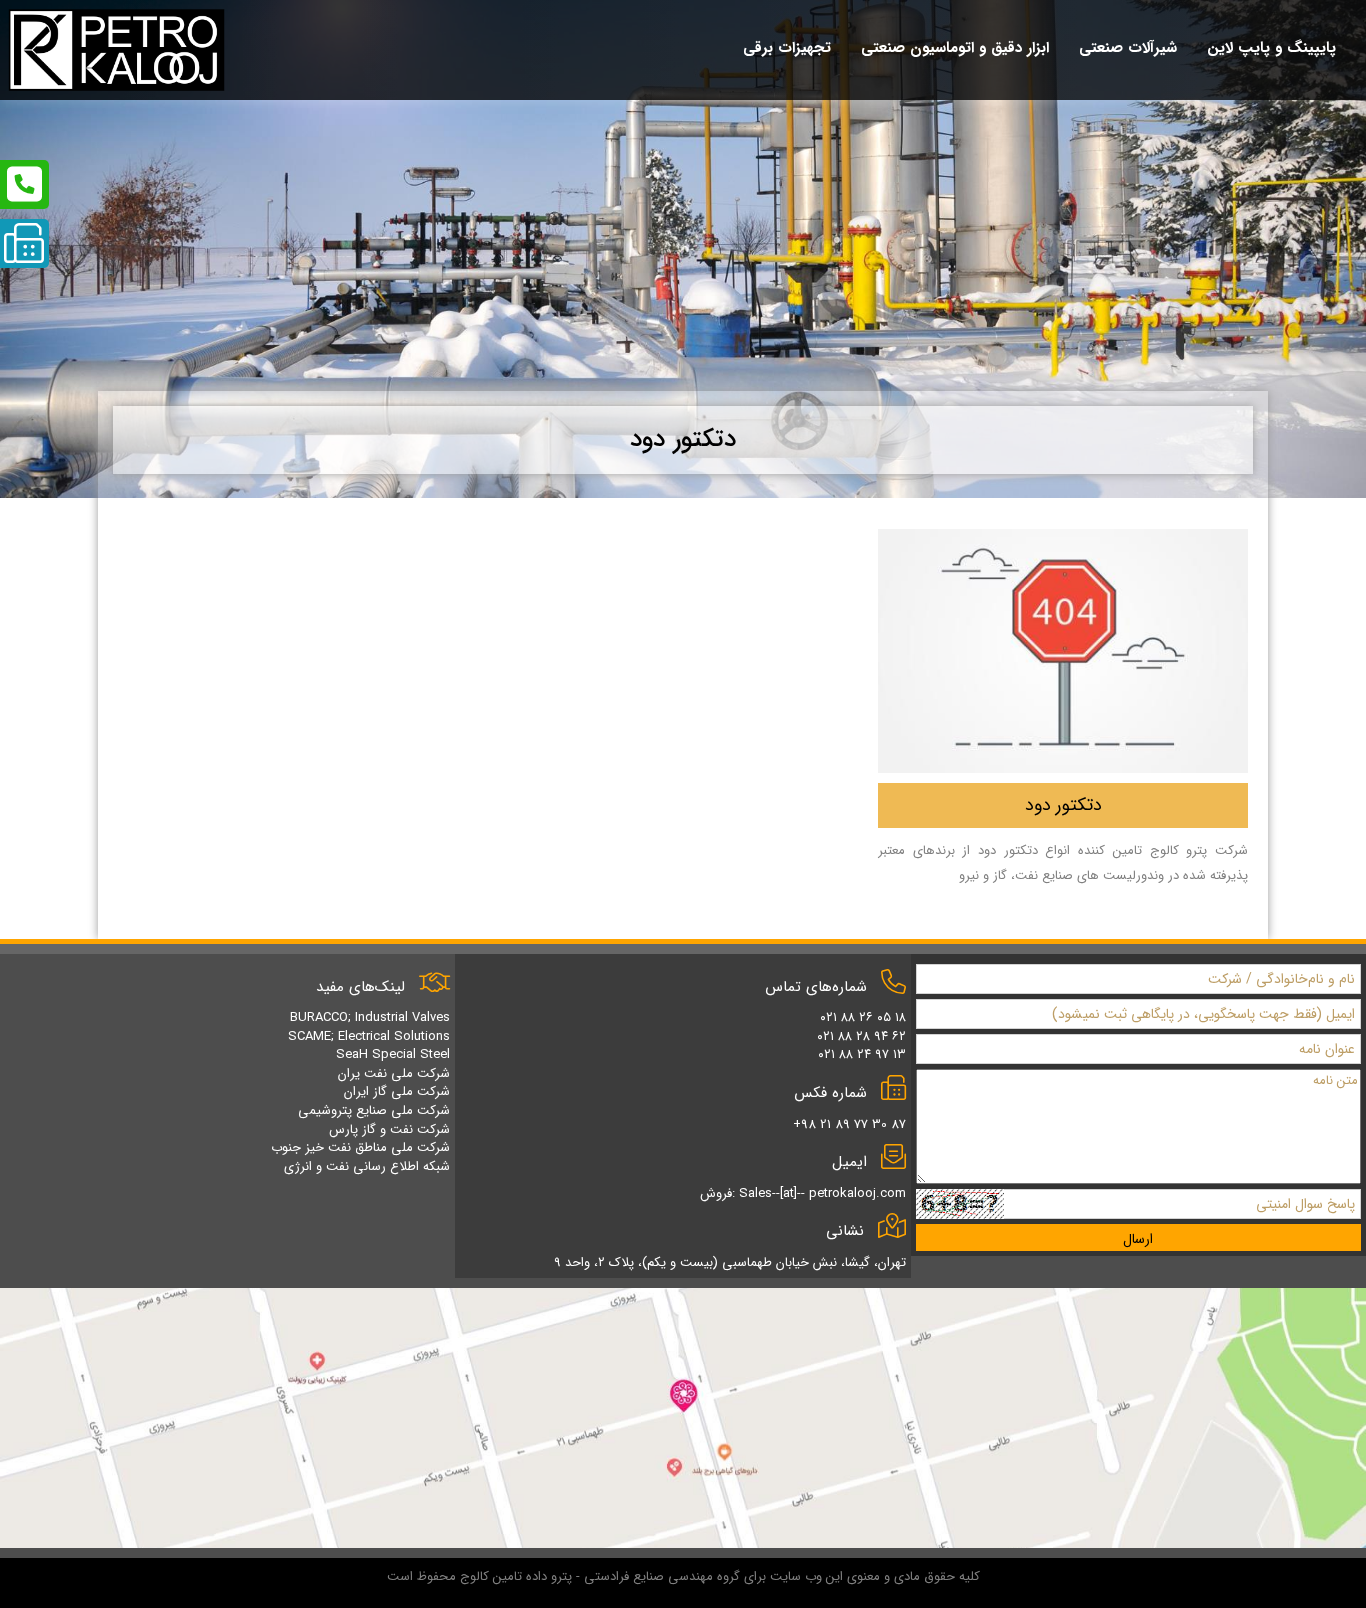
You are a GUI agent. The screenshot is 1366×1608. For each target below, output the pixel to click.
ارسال (1138, 1239)
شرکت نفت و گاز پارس (389, 1129)
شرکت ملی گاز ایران (397, 1091)
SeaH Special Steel (393, 1054)
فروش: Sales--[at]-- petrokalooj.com (803, 1193)
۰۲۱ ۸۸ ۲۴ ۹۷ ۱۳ (862, 1054)
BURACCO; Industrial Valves (370, 1017)
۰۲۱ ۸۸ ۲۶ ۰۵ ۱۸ (863, 1017)
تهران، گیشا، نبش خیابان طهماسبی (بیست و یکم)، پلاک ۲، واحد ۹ (730, 1262)
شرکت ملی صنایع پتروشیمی (374, 1110)
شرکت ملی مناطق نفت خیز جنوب (360, 1147)
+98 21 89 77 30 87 (849, 1124)
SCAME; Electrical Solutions (369, 1036)
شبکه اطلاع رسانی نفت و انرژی (367, 1166)
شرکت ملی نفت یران (394, 1073)
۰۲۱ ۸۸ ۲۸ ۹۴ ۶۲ (861, 1036)
